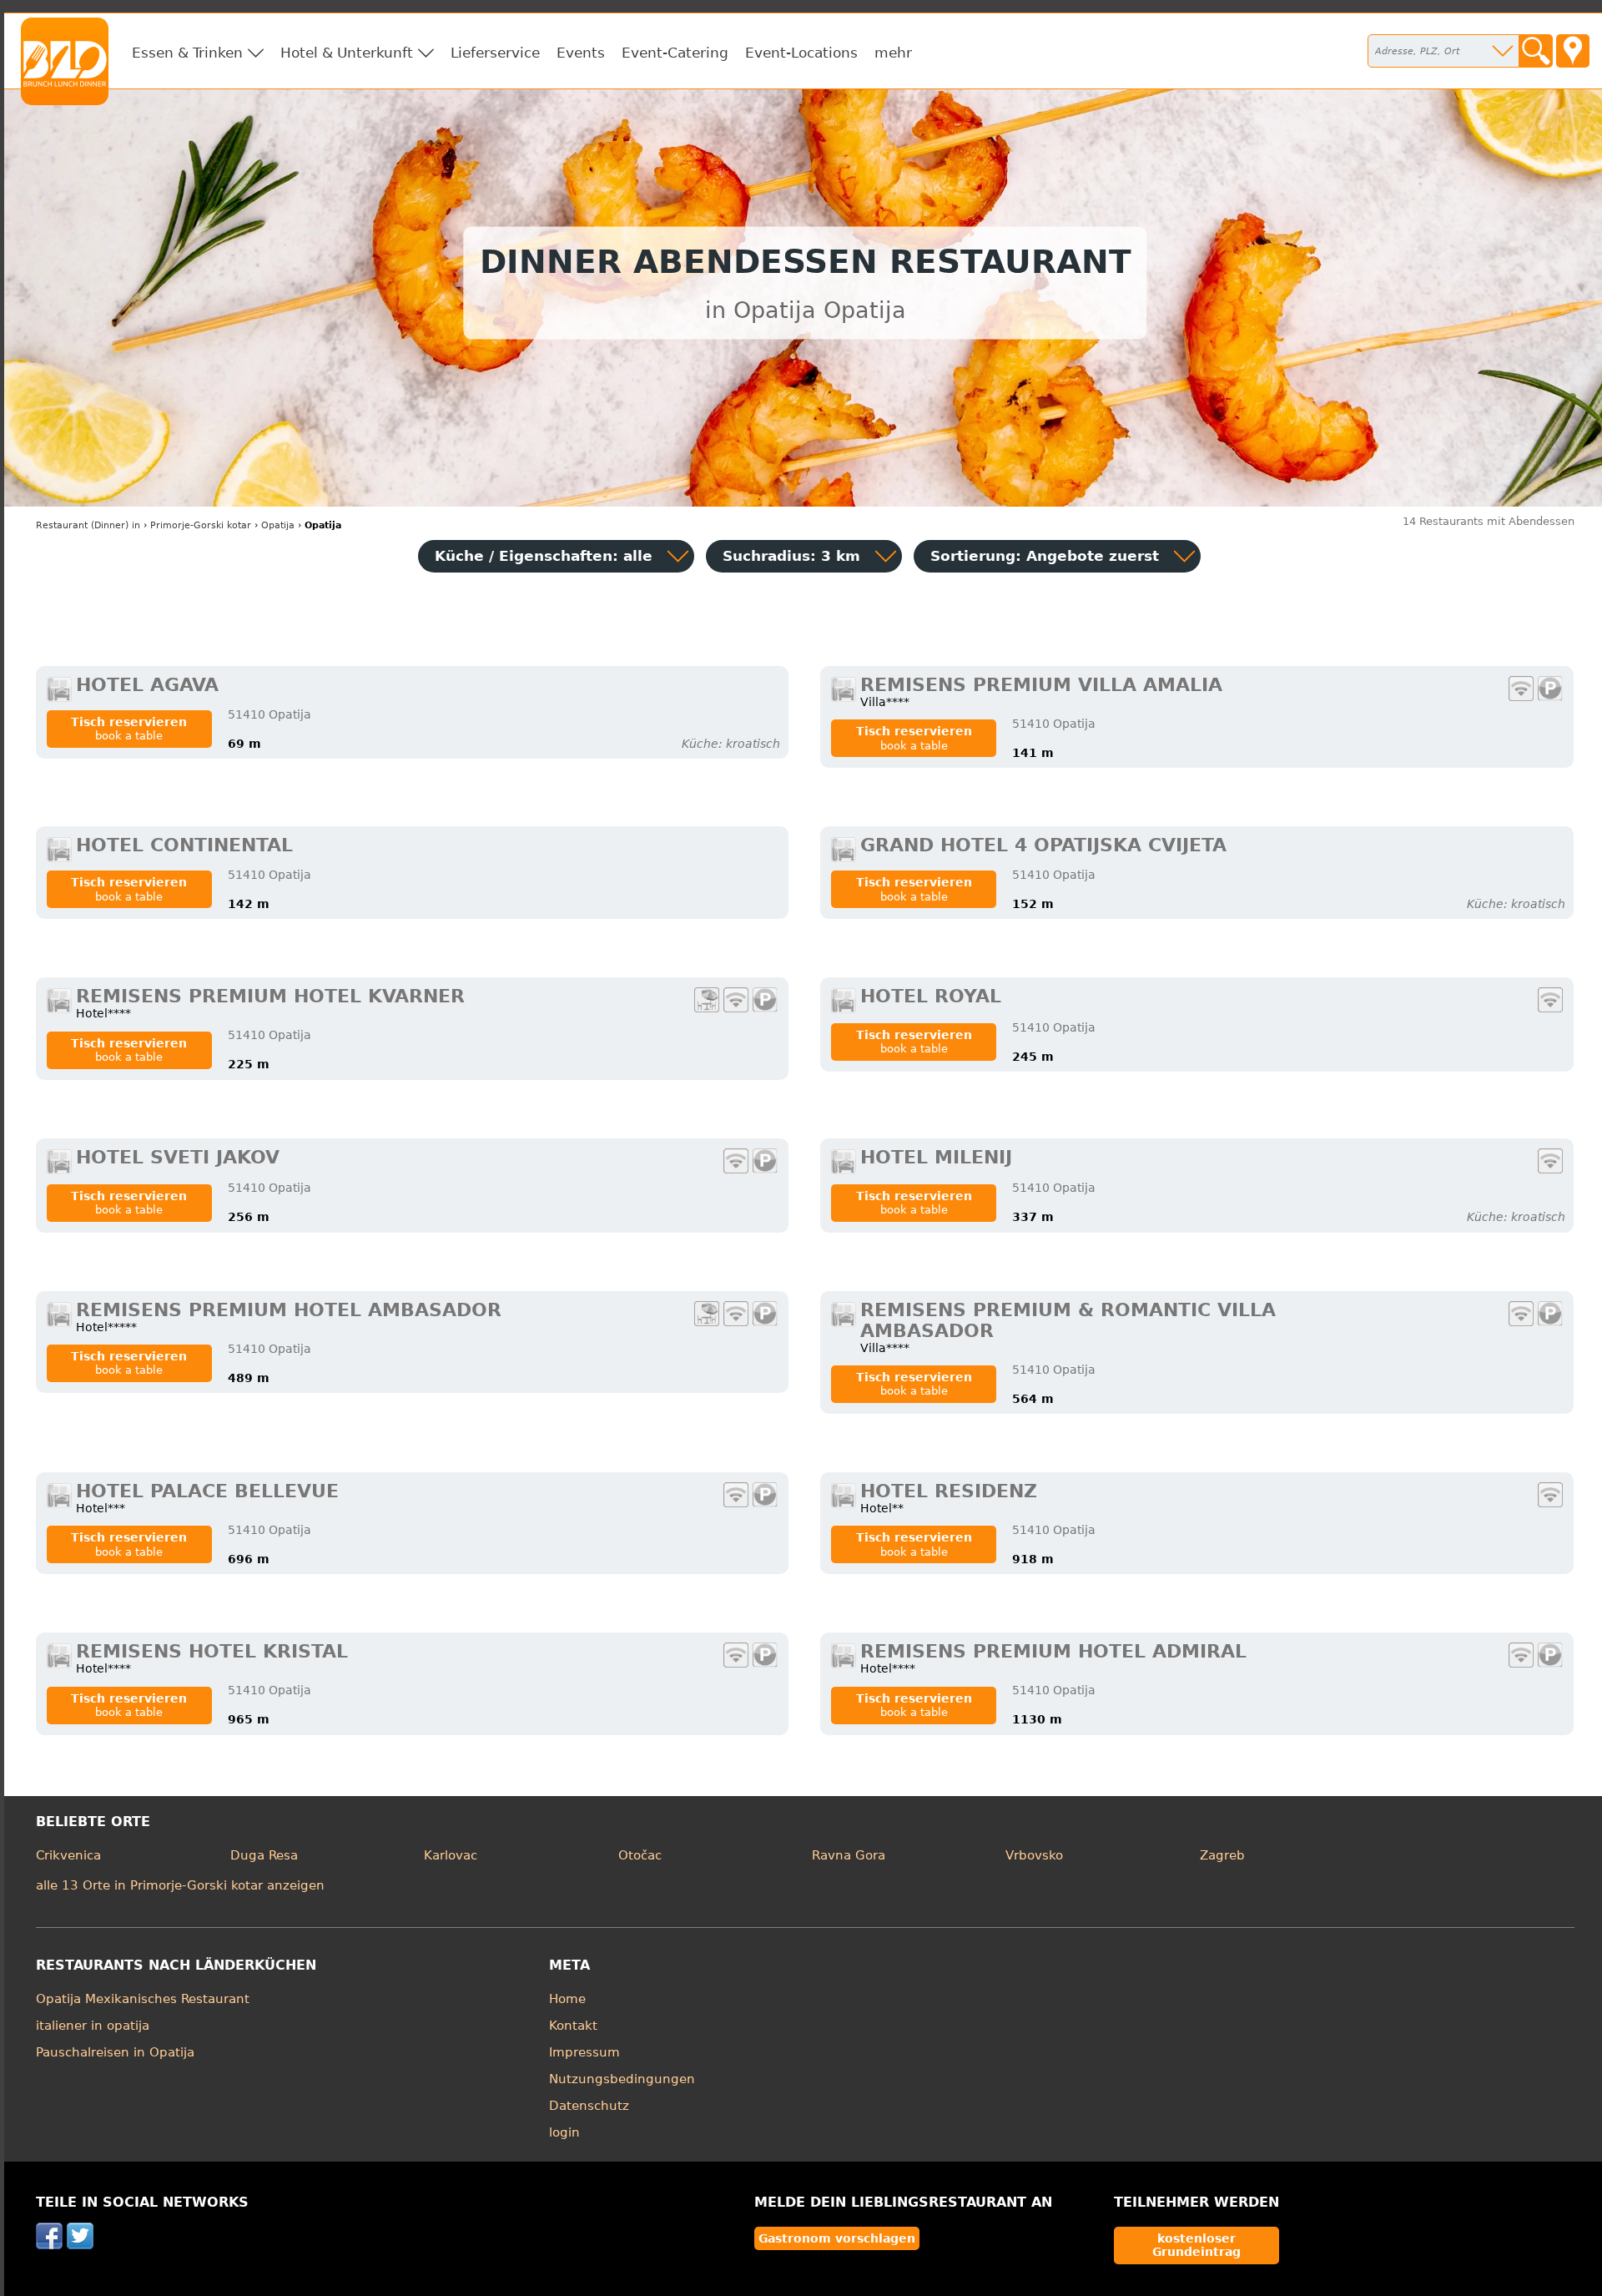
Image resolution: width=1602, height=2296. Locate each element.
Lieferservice (495, 53)
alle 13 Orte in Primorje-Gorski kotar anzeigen (180, 1885)
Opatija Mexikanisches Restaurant (143, 1999)
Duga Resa (264, 1855)
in (88, 525)
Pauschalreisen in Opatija (115, 2052)
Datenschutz (589, 2106)
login (564, 2132)
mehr (893, 53)
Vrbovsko (1034, 1855)
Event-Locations (801, 53)
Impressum (584, 2052)
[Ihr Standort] (1573, 51)
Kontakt (573, 2026)
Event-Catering (675, 53)
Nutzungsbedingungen (622, 2079)
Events (581, 53)
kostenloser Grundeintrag (1196, 2245)
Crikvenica (68, 1855)
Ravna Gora (849, 1855)
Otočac (640, 1855)
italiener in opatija (93, 2026)
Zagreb (1222, 1855)
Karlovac (451, 1855)
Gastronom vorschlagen (837, 2238)
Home (567, 1999)
